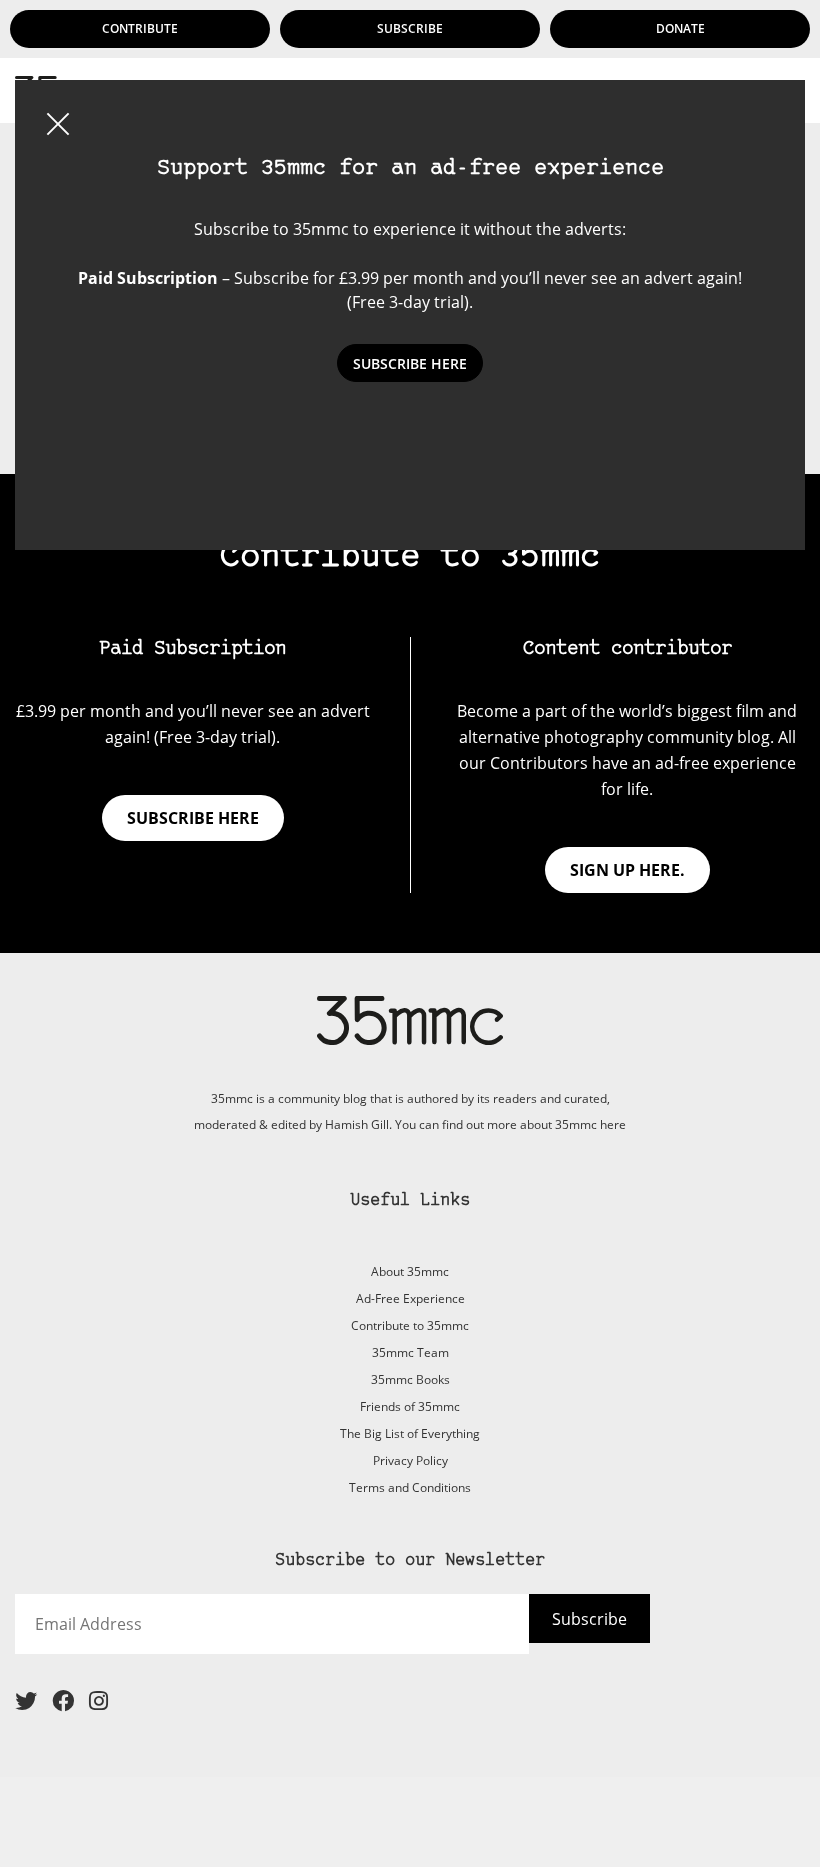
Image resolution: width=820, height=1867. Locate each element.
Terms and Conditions (410, 1487)
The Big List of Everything (410, 1433)
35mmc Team (410, 1352)
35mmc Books (410, 1379)
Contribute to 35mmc (410, 1325)
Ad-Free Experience (410, 1298)
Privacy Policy (410, 1460)
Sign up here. (627, 870)
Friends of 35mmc (410, 1406)
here (613, 1124)
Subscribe (410, 28)
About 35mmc (410, 1271)
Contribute (140, 28)
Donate (680, 28)
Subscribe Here (410, 363)
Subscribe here (193, 818)
